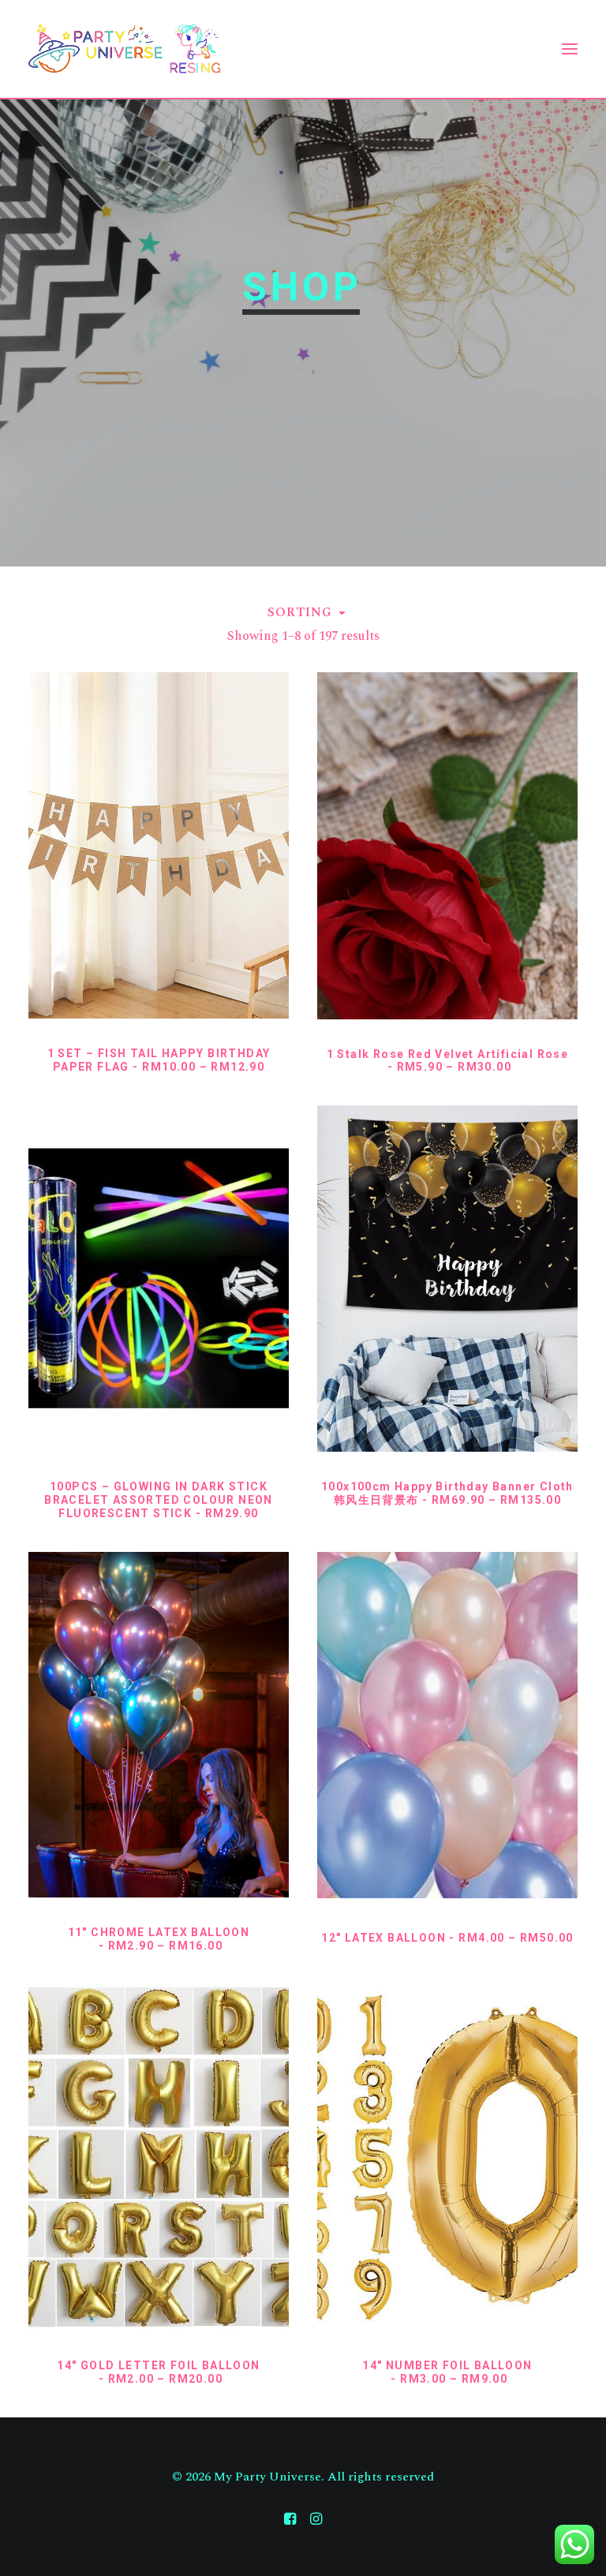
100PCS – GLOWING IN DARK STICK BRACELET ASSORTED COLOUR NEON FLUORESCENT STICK (159, 1500)
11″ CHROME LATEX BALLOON (159, 1939)
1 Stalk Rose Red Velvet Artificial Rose (448, 1061)
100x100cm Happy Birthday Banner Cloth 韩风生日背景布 (447, 1493)
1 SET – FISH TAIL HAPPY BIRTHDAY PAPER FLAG (159, 1060)
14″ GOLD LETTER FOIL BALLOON (158, 2372)
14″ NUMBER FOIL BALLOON (447, 2372)
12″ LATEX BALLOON (447, 1938)
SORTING (300, 612)
